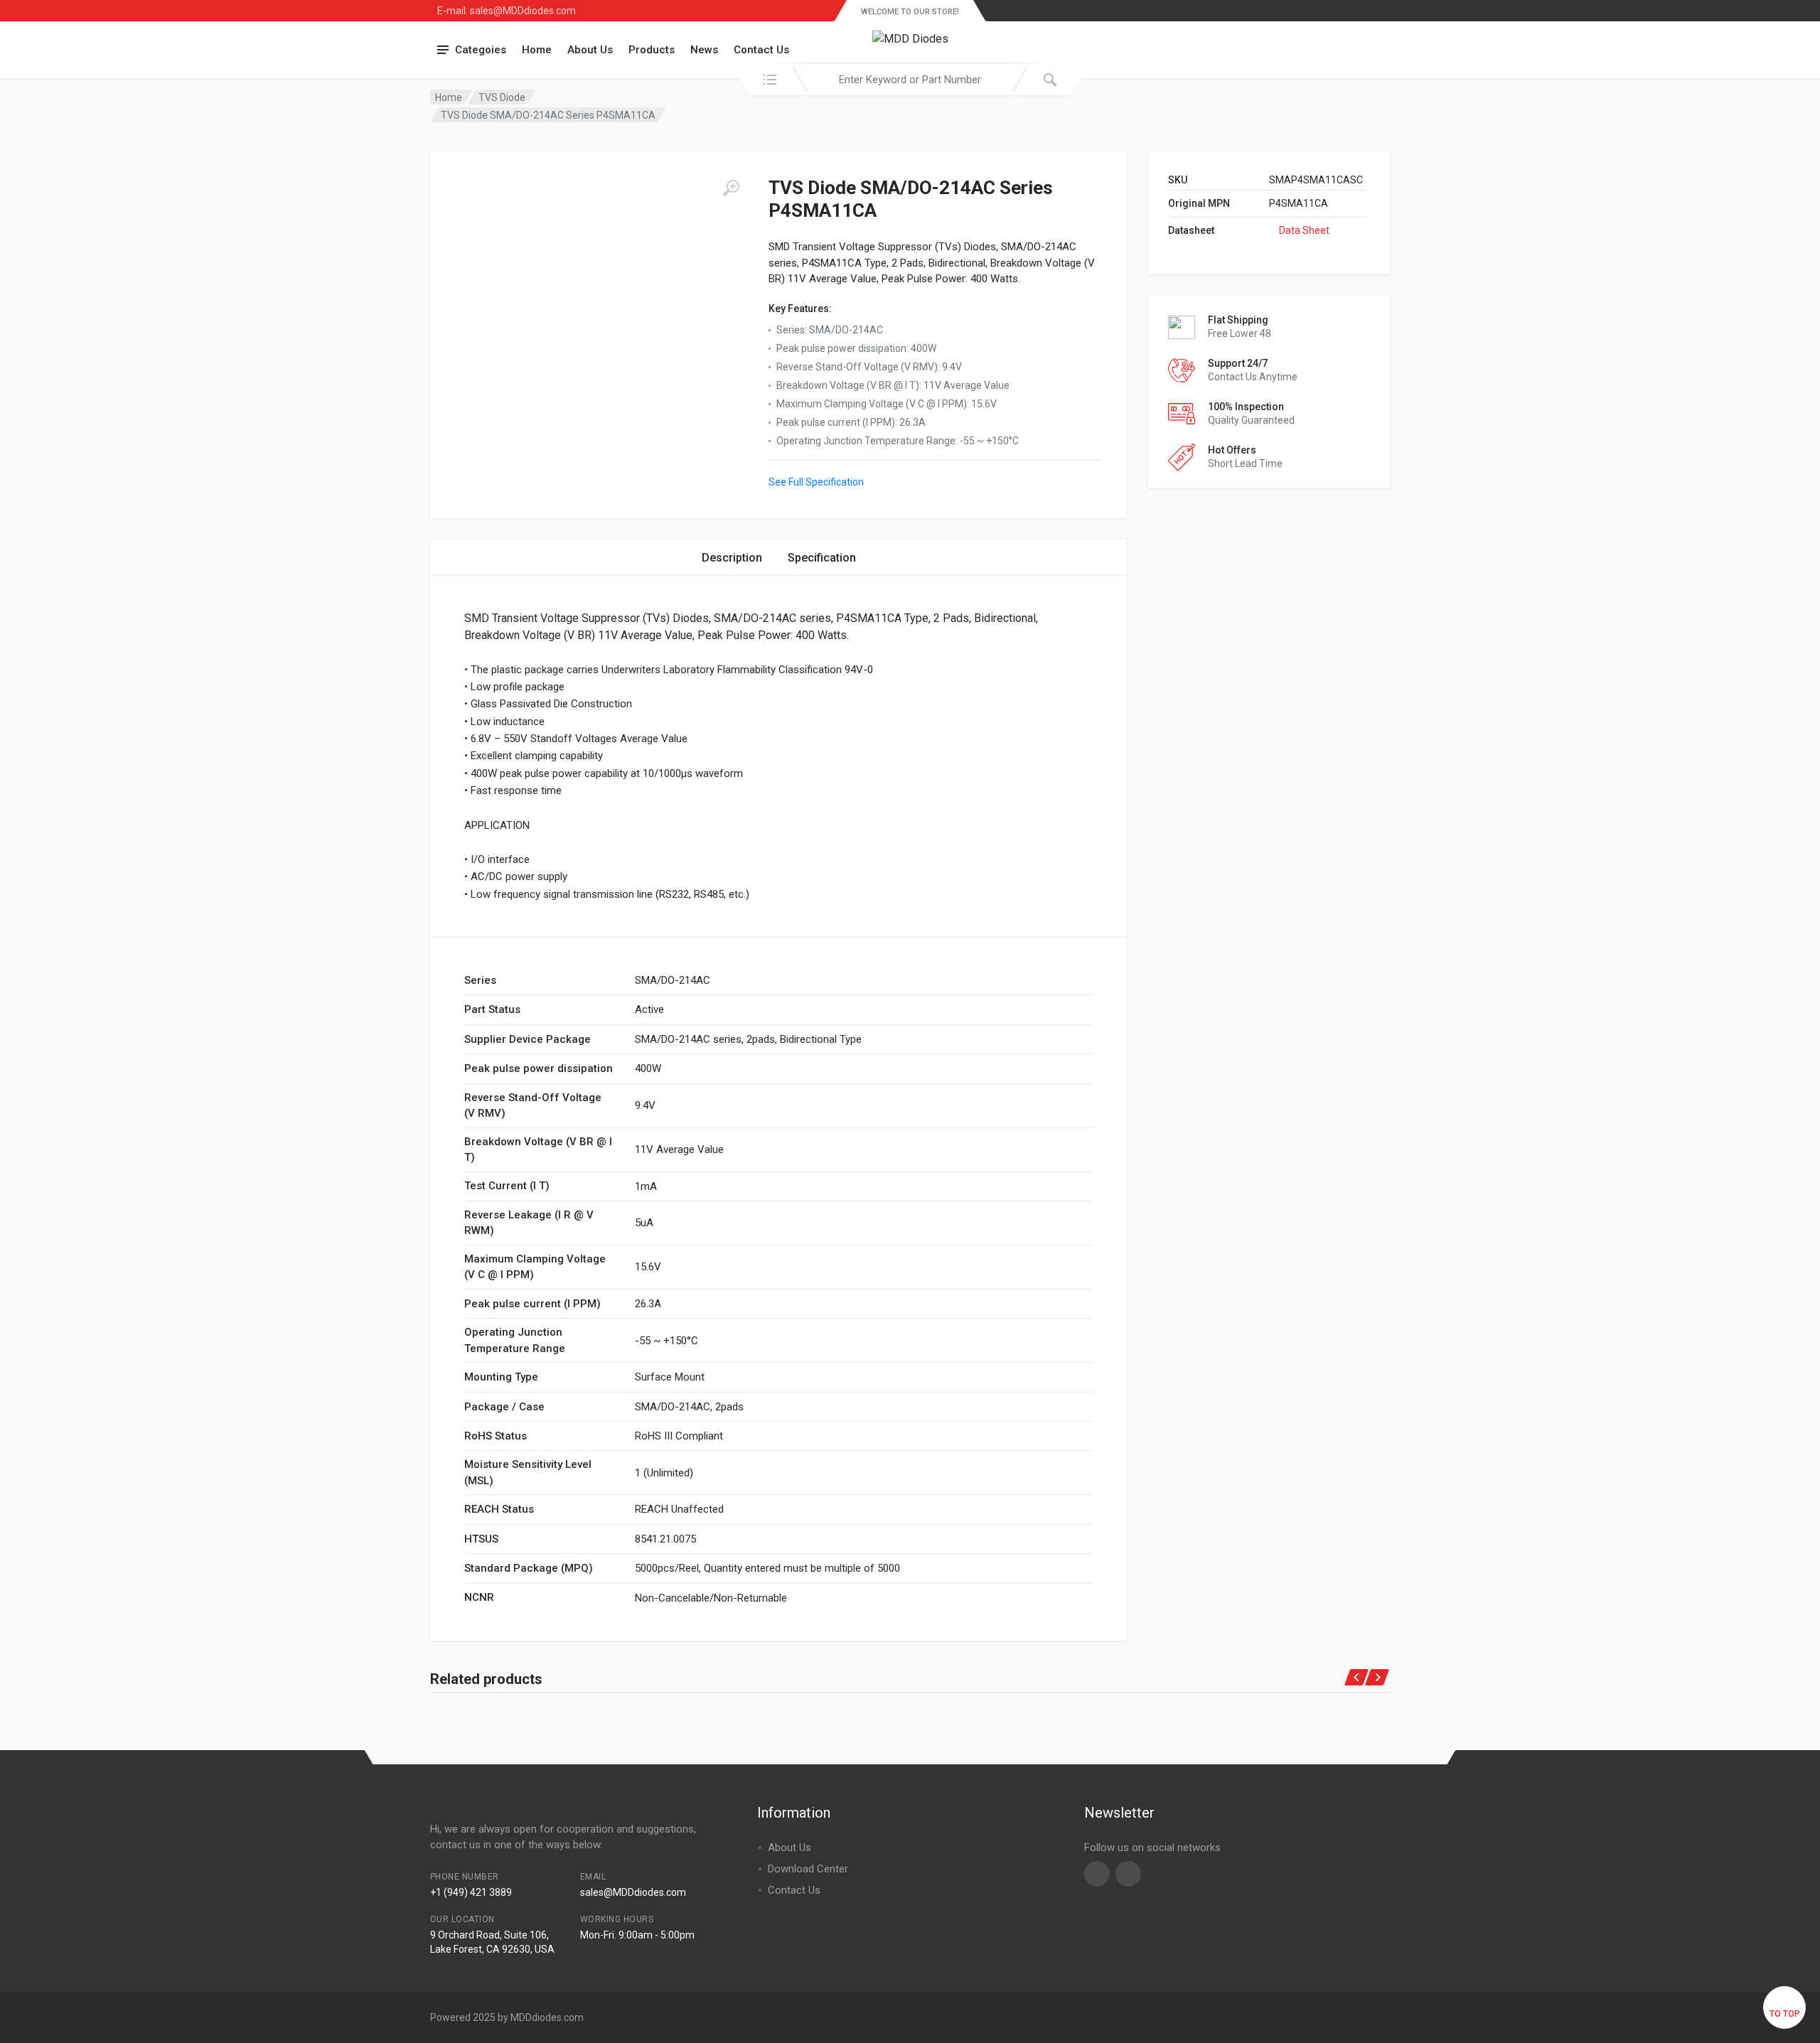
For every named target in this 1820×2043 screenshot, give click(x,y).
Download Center (808, 1869)
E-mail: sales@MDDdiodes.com (507, 11)
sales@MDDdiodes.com (633, 1892)
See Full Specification (816, 482)
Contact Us (761, 50)
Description (732, 558)
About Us (590, 50)
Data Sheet (1304, 230)
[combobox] (910, 80)
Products (652, 50)
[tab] (732, 558)
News (704, 50)
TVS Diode (502, 97)
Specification (822, 558)
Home (537, 50)
